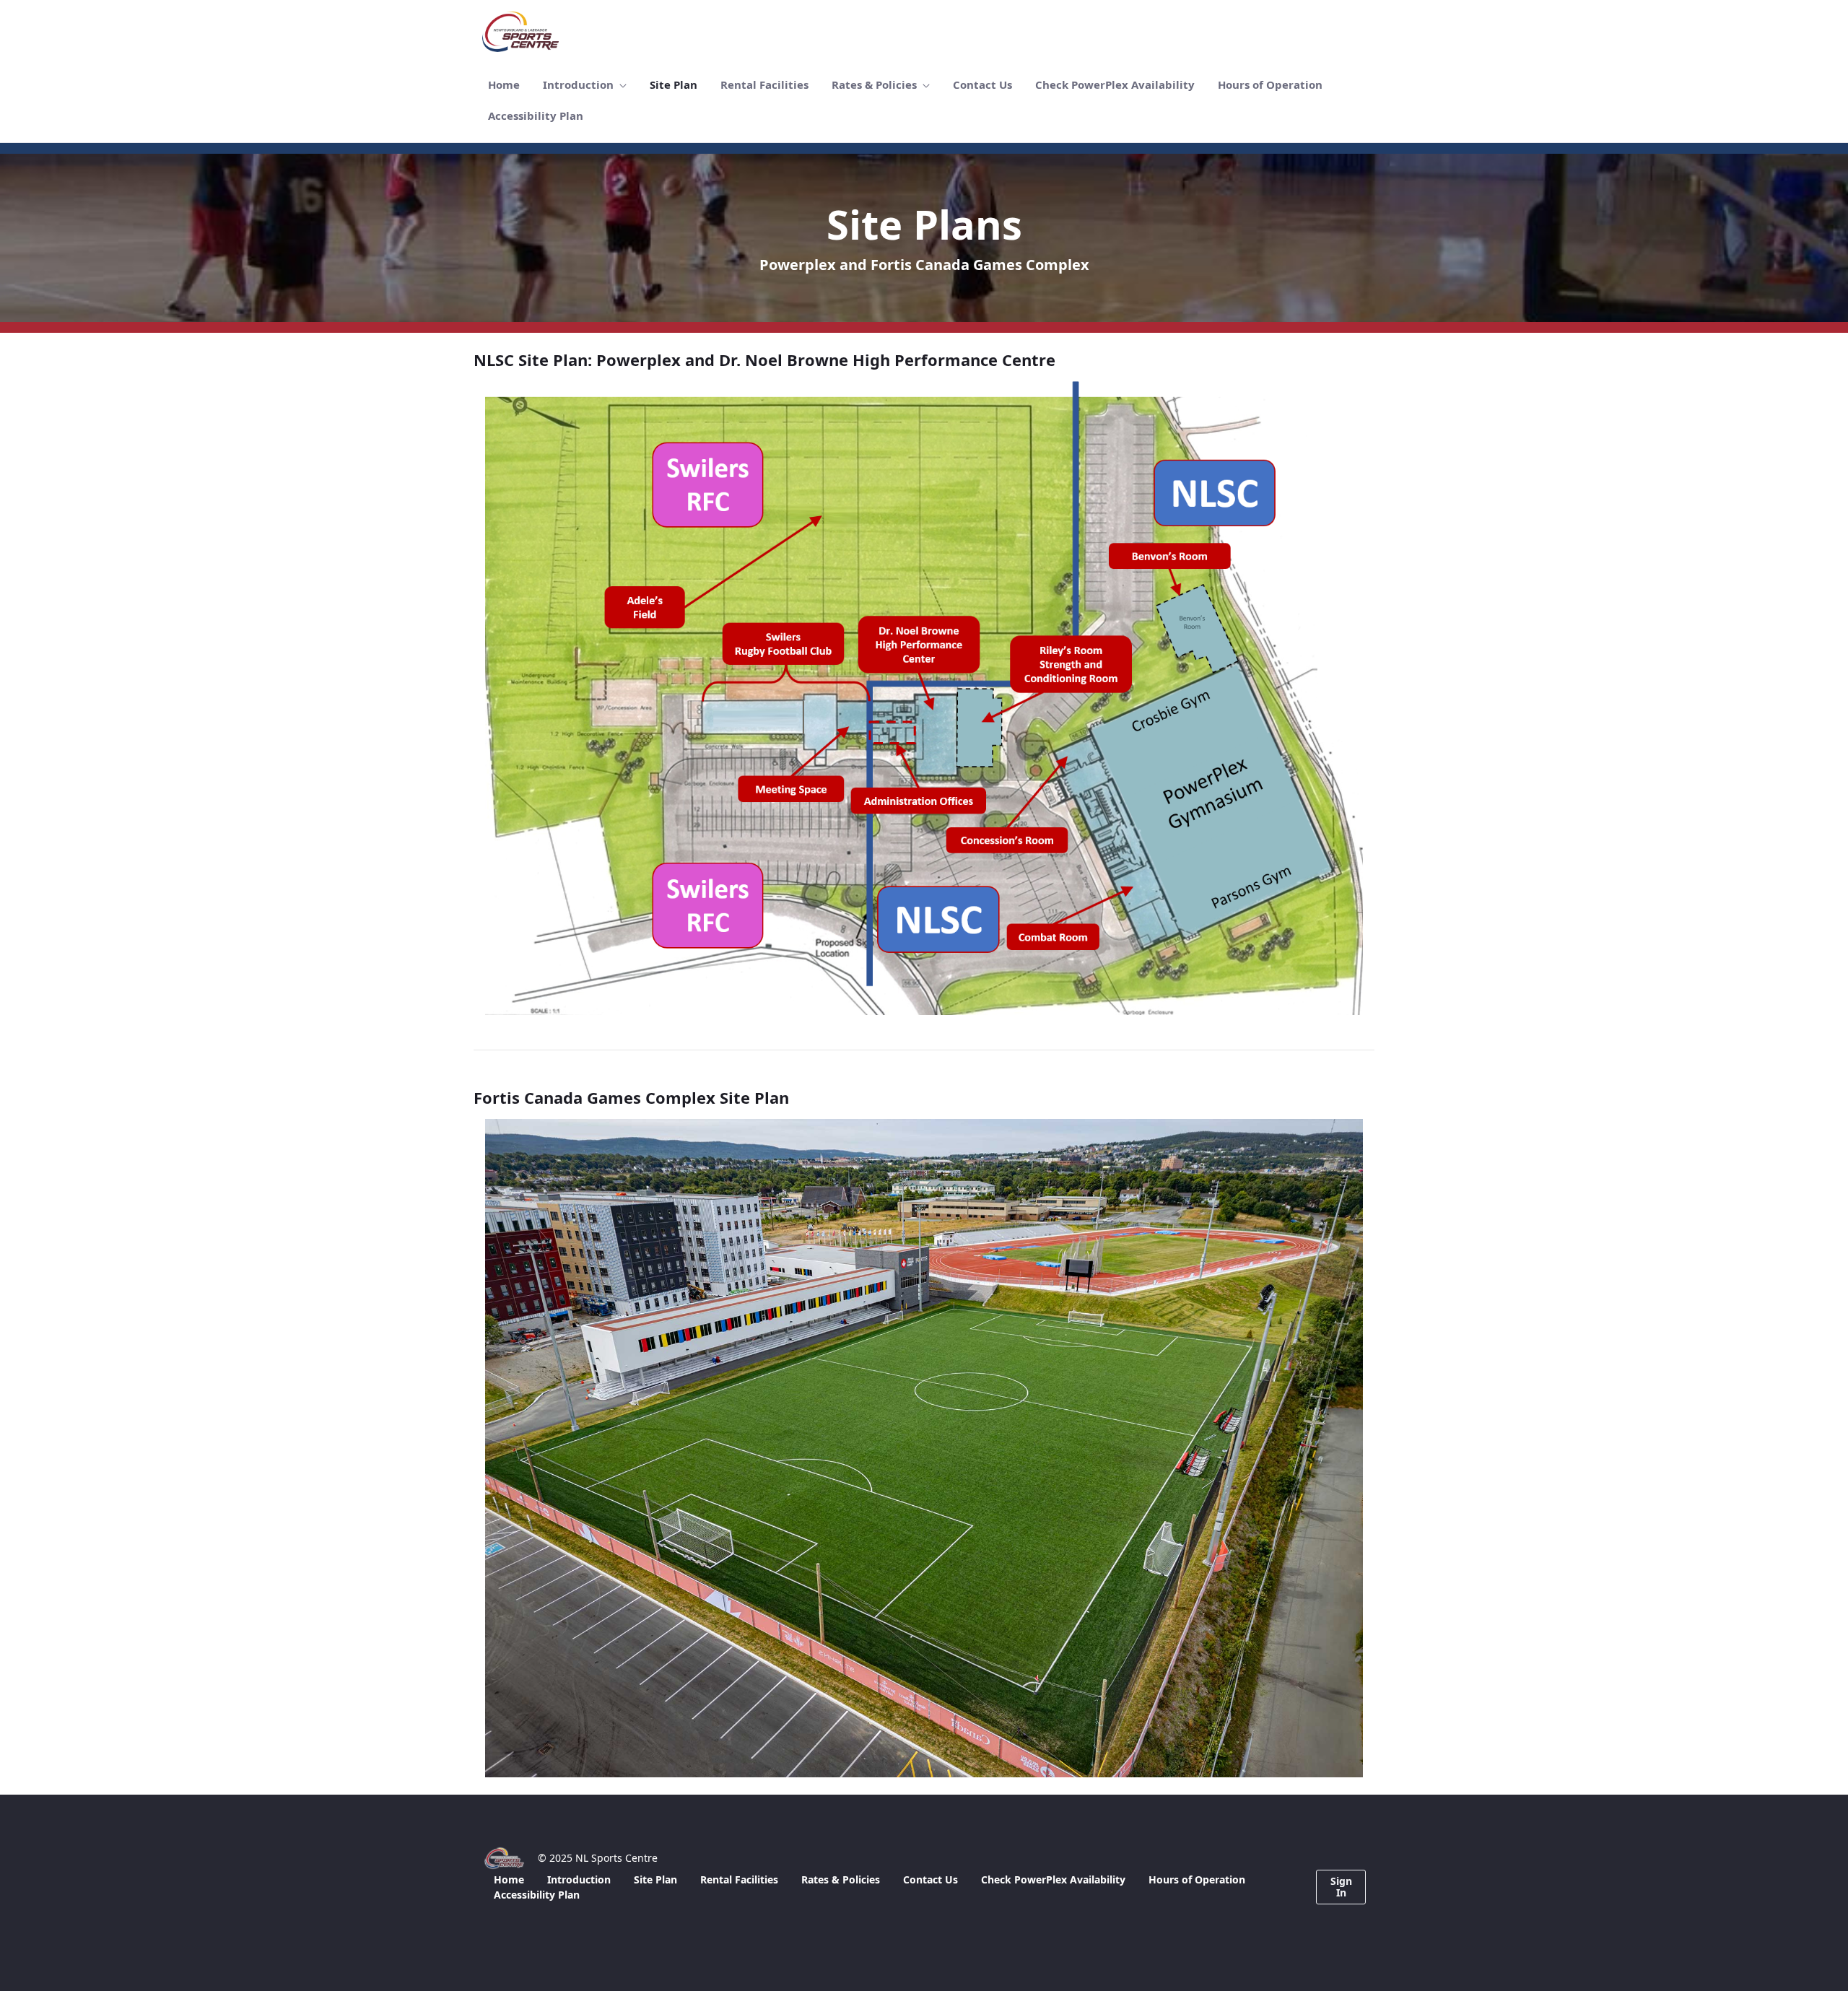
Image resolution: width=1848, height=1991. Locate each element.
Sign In (1341, 1887)
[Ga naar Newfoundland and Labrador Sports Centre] (523, 32)
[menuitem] (504, 85)
